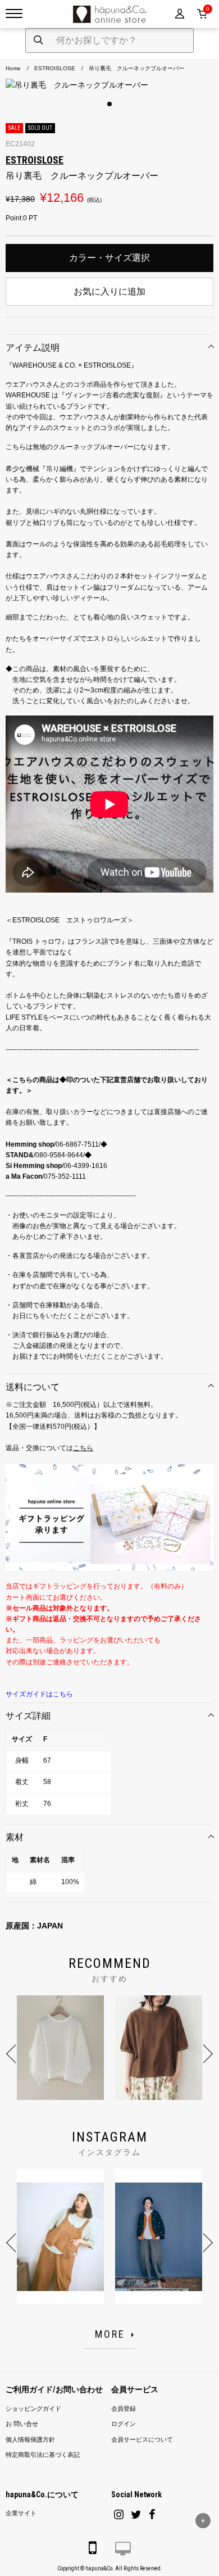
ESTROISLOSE (55, 68)
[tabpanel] (109, 85)
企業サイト (21, 2513)
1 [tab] (109, 104)
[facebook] (152, 2514)
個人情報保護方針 (30, 2440)
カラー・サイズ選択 (109, 258)
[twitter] (136, 2514)
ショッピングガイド (33, 2409)
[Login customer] (180, 14)
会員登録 (124, 2409)
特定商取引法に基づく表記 (43, 2455)
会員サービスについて (142, 2440)
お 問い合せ (22, 2424)
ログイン (124, 2424)
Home (13, 68)
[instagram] (119, 2514)
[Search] (38, 40)
